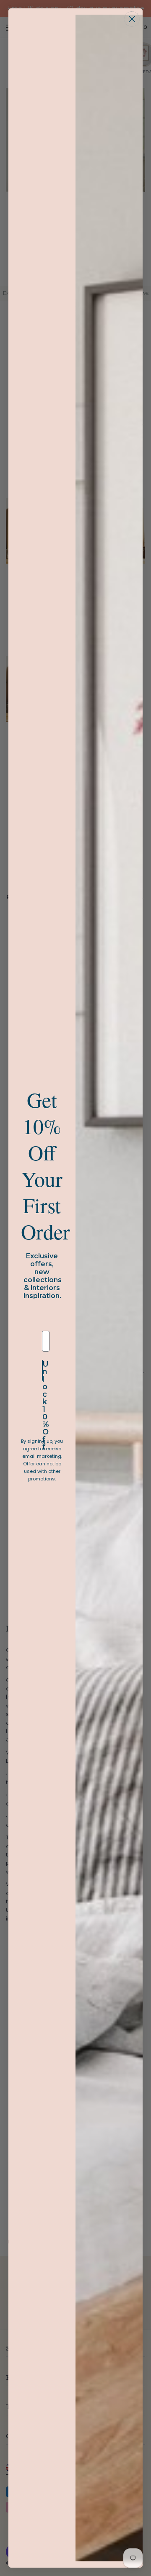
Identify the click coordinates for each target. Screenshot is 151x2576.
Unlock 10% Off (43, 1370)
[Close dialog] (132, 19)
